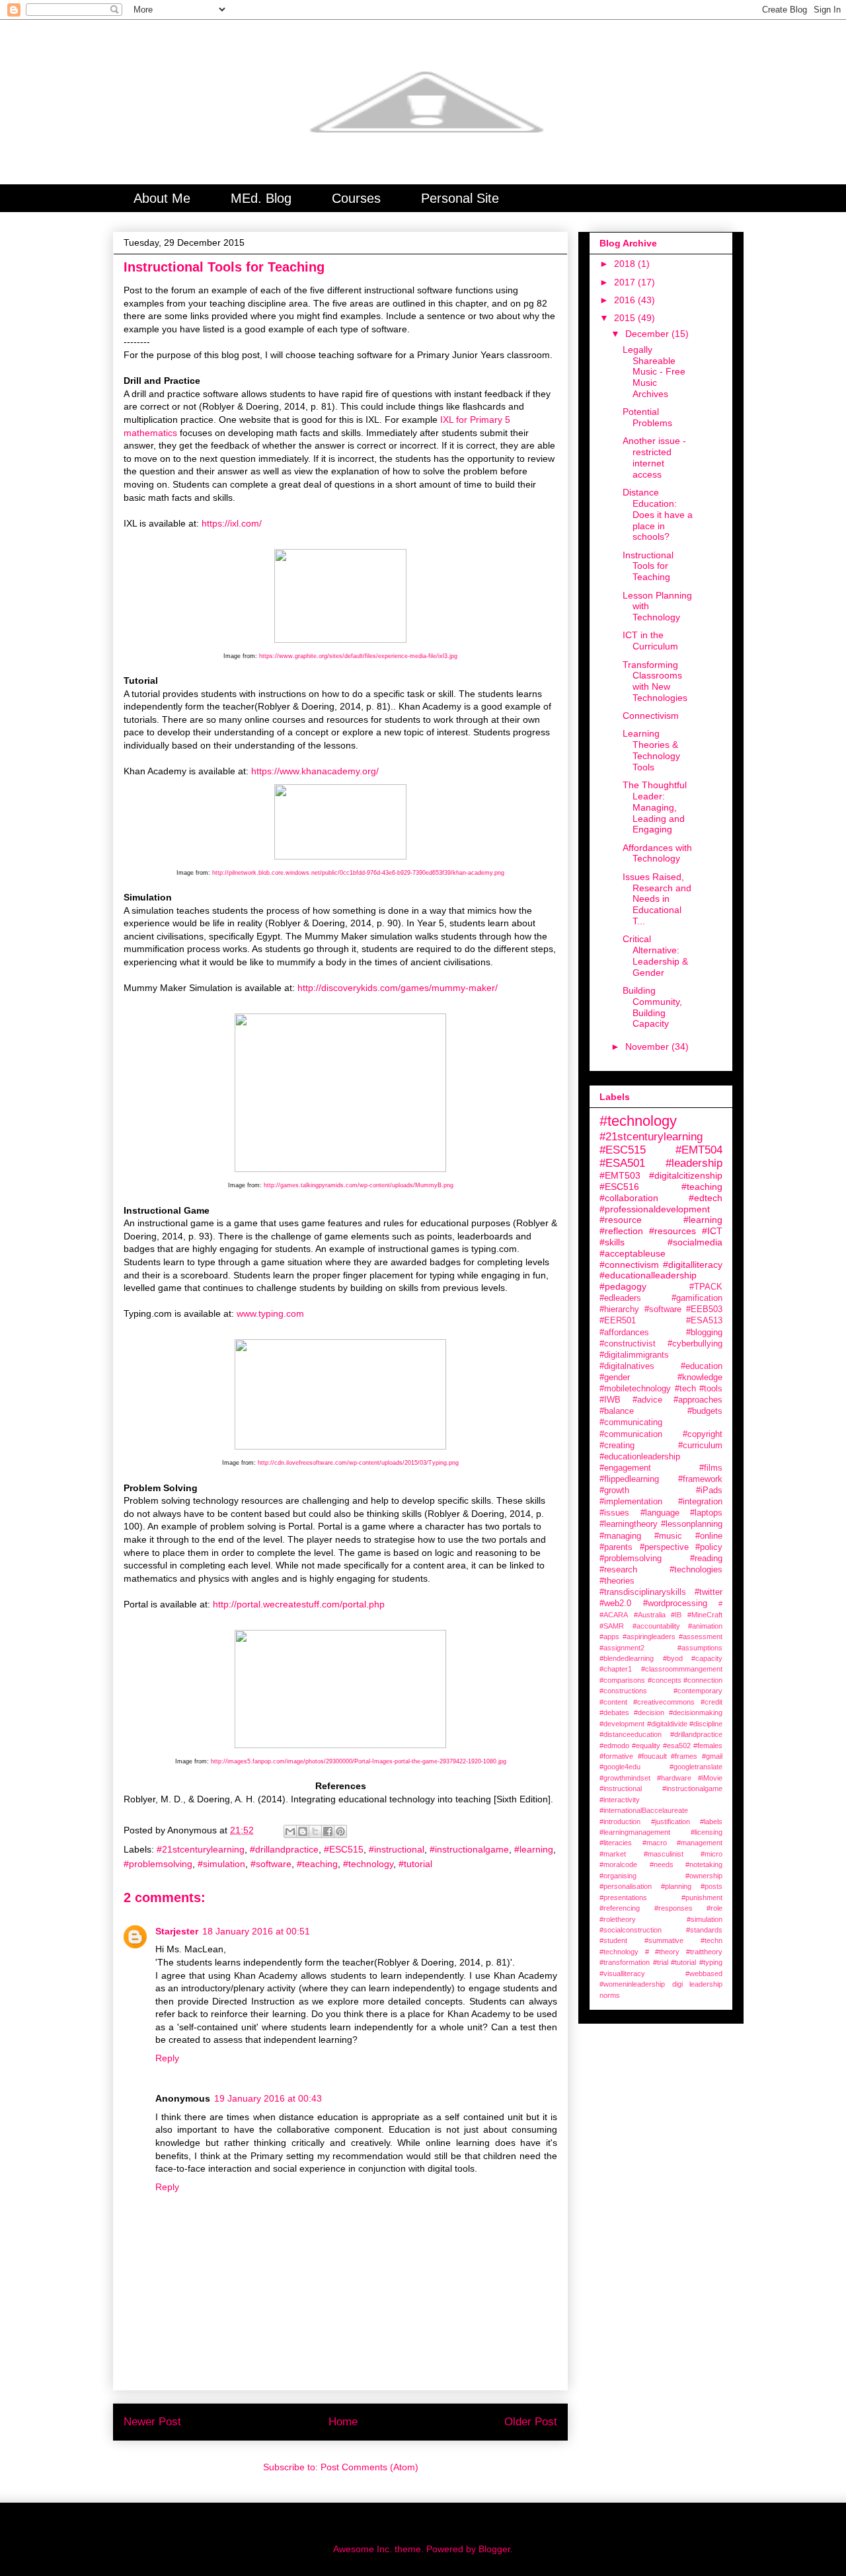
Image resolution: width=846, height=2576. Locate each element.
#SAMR (612, 1626)
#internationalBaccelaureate (644, 1810)
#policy (709, 1547)
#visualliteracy (622, 1973)
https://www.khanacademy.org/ (316, 771)
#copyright (703, 1434)
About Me (162, 198)
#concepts (665, 1680)
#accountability (656, 1626)
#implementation (631, 1502)
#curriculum (700, 1446)
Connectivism (651, 716)
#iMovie (710, 1778)
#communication (631, 1434)
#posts (711, 1886)
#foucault (652, 1756)
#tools (711, 1389)
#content (613, 1702)
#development (622, 1724)
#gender (615, 1378)
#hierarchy (619, 1309)
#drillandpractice (284, 1849)
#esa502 (677, 1746)
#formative (616, 1756)
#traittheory (704, 1952)
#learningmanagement (635, 1832)
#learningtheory (629, 1524)
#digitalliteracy (693, 1265)
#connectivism (629, 1265)
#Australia (650, 1615)
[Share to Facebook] (328, 1831)
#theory (667, 1952)
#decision (649, 1712)
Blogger (494, 2549)
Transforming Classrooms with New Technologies (655, 681)
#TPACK (706, 1287)
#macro (655, 1843)
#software (271, 1864)
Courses (356, 198)
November (648, 1047)
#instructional (397, 1849)
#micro (711, 1854)
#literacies (616, 1843)
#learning (534, 1849)
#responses (673, 1908)
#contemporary (698, 1691)
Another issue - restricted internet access (654, 457)
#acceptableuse (633, 1253)
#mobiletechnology (635, 1389)
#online (709, 1536)
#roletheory (618, 1919)
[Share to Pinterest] (340, 1831)
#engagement (625, 1468)
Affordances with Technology (657, 853)
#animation (705, 1626)
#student (613, 1940)
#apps (609, 1637)
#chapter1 (616, 1669)
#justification (671, 1822)
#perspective (664, 1547)
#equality (646, 1746)
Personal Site (460, 198)
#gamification (697, 1298)
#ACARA (614, 1615)
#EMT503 (620, 1175)
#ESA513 (704, 1321)
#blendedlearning (627, 1658)
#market (613, 1854)
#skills (612, 1242)
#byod (673, 1658)
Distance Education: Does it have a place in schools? (658, 514)
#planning (676, 1886)
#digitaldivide (667, 1724)
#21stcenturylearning (201, 1849)
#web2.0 (615, 1603)
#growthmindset (625, 1778)
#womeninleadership (632, 1984)
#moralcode (618, 1864)
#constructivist (628, 1344)
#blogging (704, 1333)
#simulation (221, 1864)
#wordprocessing (675, 1603)
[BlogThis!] (303, 1831)
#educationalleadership (648, 1275)
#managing (620, 1536)
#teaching (317, 1864)
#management (700, 1843)
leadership (706, 1984)
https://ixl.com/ (232, 523)
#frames (684, 1756)
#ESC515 (344, 1849)
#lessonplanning (692, 1524)
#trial (661, 1962)
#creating (617, 1446)
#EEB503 (704, 1309)
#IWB (610, 1400)
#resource (621, 1220)
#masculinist (664, 1854)
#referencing (620, 1908)
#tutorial (415, 1864)
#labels (711, 1822)
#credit (711, 1702)
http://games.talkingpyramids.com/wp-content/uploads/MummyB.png (358, 1185)
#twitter (709, 1592)
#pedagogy (623, 1286)
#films (711, 1468)
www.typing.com (270, 1313)
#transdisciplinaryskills (643, 1592)
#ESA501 (622, 1163)
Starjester (177, 1931)
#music (668, 1536)
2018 (626, 264)
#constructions (623, 1691)
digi (677, 1984)
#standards (704, 1930)
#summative (664, 1940)
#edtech (706, 1198)
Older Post (531, 2422)
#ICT (712, 1231)
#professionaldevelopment (655, 1209)
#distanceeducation (631, 1734)
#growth (614, 1490)
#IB (676, 1615)
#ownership (704, 1876)
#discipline (706, 1724)
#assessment (701, 1637)
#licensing (707, 1832)
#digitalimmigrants (634, 1355)
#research (618, 1570)
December (648, 334)
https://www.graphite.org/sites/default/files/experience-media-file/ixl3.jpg (358, 656)
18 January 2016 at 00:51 (256, 1931)
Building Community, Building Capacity (652, 1007)
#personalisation (626, 1886)
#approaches (698, 1400)
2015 (626, 318)
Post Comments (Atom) (369, 2467)
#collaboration (629, 1198)
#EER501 (618, 1321)
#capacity (707, 1658)
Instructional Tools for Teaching (648, 566)
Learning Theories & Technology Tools (651, 750)
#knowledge (700, 1378)
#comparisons (622, 1680)
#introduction (620, 1822)
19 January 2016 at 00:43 (268, 2098)
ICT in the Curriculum (650, 641)
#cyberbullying (695, 1344)
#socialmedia (695, 1242)
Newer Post (152, 2422)
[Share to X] (315, 1831)
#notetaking (704, 1864)
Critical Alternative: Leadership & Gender (655, 955)
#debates (614, 1712)
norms (610, 1995)
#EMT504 (699, 1150)
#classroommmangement (682, 1669)
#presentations (623, 1897)
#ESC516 (619, 1187)
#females (708, 1746)
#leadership (694, 1163)
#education (702, 1366)
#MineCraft (705, 1615)
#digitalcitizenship (686, 1175)
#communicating (631, 1422)
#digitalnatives (627, 1366)
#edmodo (614, 1746)
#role (714, 1908)
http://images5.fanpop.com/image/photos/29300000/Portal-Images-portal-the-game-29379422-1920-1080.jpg (359, 1761)
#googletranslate (696, 1767)
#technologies (696, 1570)
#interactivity (620, 1800)
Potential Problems (647, 417)
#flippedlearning (629, 1479)
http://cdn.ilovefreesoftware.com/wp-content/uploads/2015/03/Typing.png (358, 1463)
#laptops (706, 1513)
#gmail (712, 1756)
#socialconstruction (631, 1930)
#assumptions (700, 1648)
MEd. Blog (261, 198)
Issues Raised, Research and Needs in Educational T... (657, 899)
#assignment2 (622, 1648)
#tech (685, 1389)
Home (343, 2422)
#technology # (624, 1952)
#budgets (705, 1411)
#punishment (702, 1897)
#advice (647, 1400)
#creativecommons (664, 1702)
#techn (711, 1940)
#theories (617, 1581)
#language (660, 1513)
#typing (711, 1962)
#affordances (624, 1333)
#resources (673, 1231)
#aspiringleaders (649, 1637)
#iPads (709, 1490)
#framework (700, 1479)
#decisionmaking (696, 1712)
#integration (700, 1502)
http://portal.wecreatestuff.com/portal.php (299, 1604)
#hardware (674, 1778)
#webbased (704, 1973)
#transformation (625, 1962)
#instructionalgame (469, 1849)
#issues (614, 1513)
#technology (368, 1864)
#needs (662, 1864)
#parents (616, 1547)
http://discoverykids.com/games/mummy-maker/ (398, 988)
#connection (703, 1680)
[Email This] (290, 1831)
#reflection (621, 1231)
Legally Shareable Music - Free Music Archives (654, 372)
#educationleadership (640, 1457)
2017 (626, 282)
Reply (167, 2058)
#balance (617, 1411)
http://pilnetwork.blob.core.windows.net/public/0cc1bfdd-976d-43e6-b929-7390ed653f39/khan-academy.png (358, 873)
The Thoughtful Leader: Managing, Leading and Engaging (655, 807)
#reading (706, 1559)
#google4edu (620, 1767)
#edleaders (620, 1298)
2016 (626, 300)
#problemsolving (158, 1864)
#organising (618, 1876)
